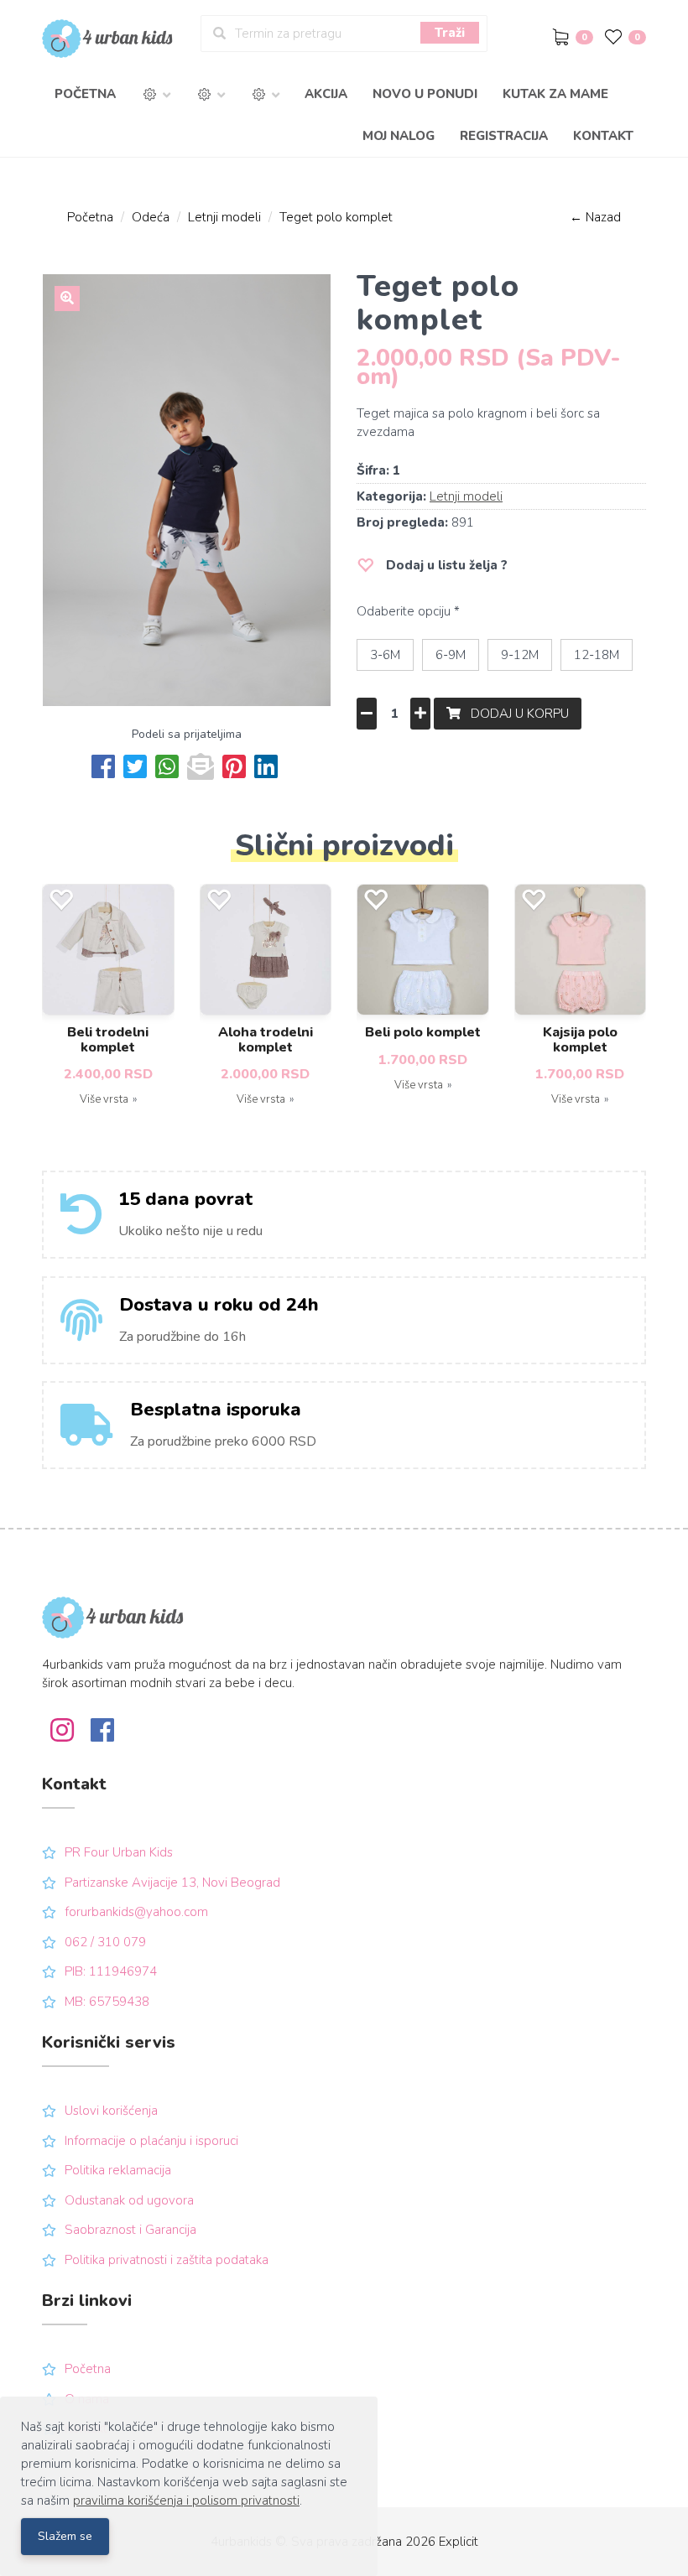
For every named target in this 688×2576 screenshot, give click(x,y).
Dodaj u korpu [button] (515, 714)
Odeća (151, 217)
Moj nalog (399, 136)
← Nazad (595, 217)
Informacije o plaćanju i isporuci (151, 2141)
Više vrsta (104, 1099)
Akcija (326, 94)
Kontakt (603, 136)
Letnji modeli (224, 217)
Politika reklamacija (118, 2170)
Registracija (504, 136)
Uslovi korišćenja (111, 2111)
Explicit (459, 2542)
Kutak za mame (555, 94)
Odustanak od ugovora (129, 2200)
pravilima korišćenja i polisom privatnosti (186, 2501)
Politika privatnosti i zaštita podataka (167, 2260)
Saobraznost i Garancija (130, 2230)
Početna (85, 94)
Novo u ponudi (425, 94)
